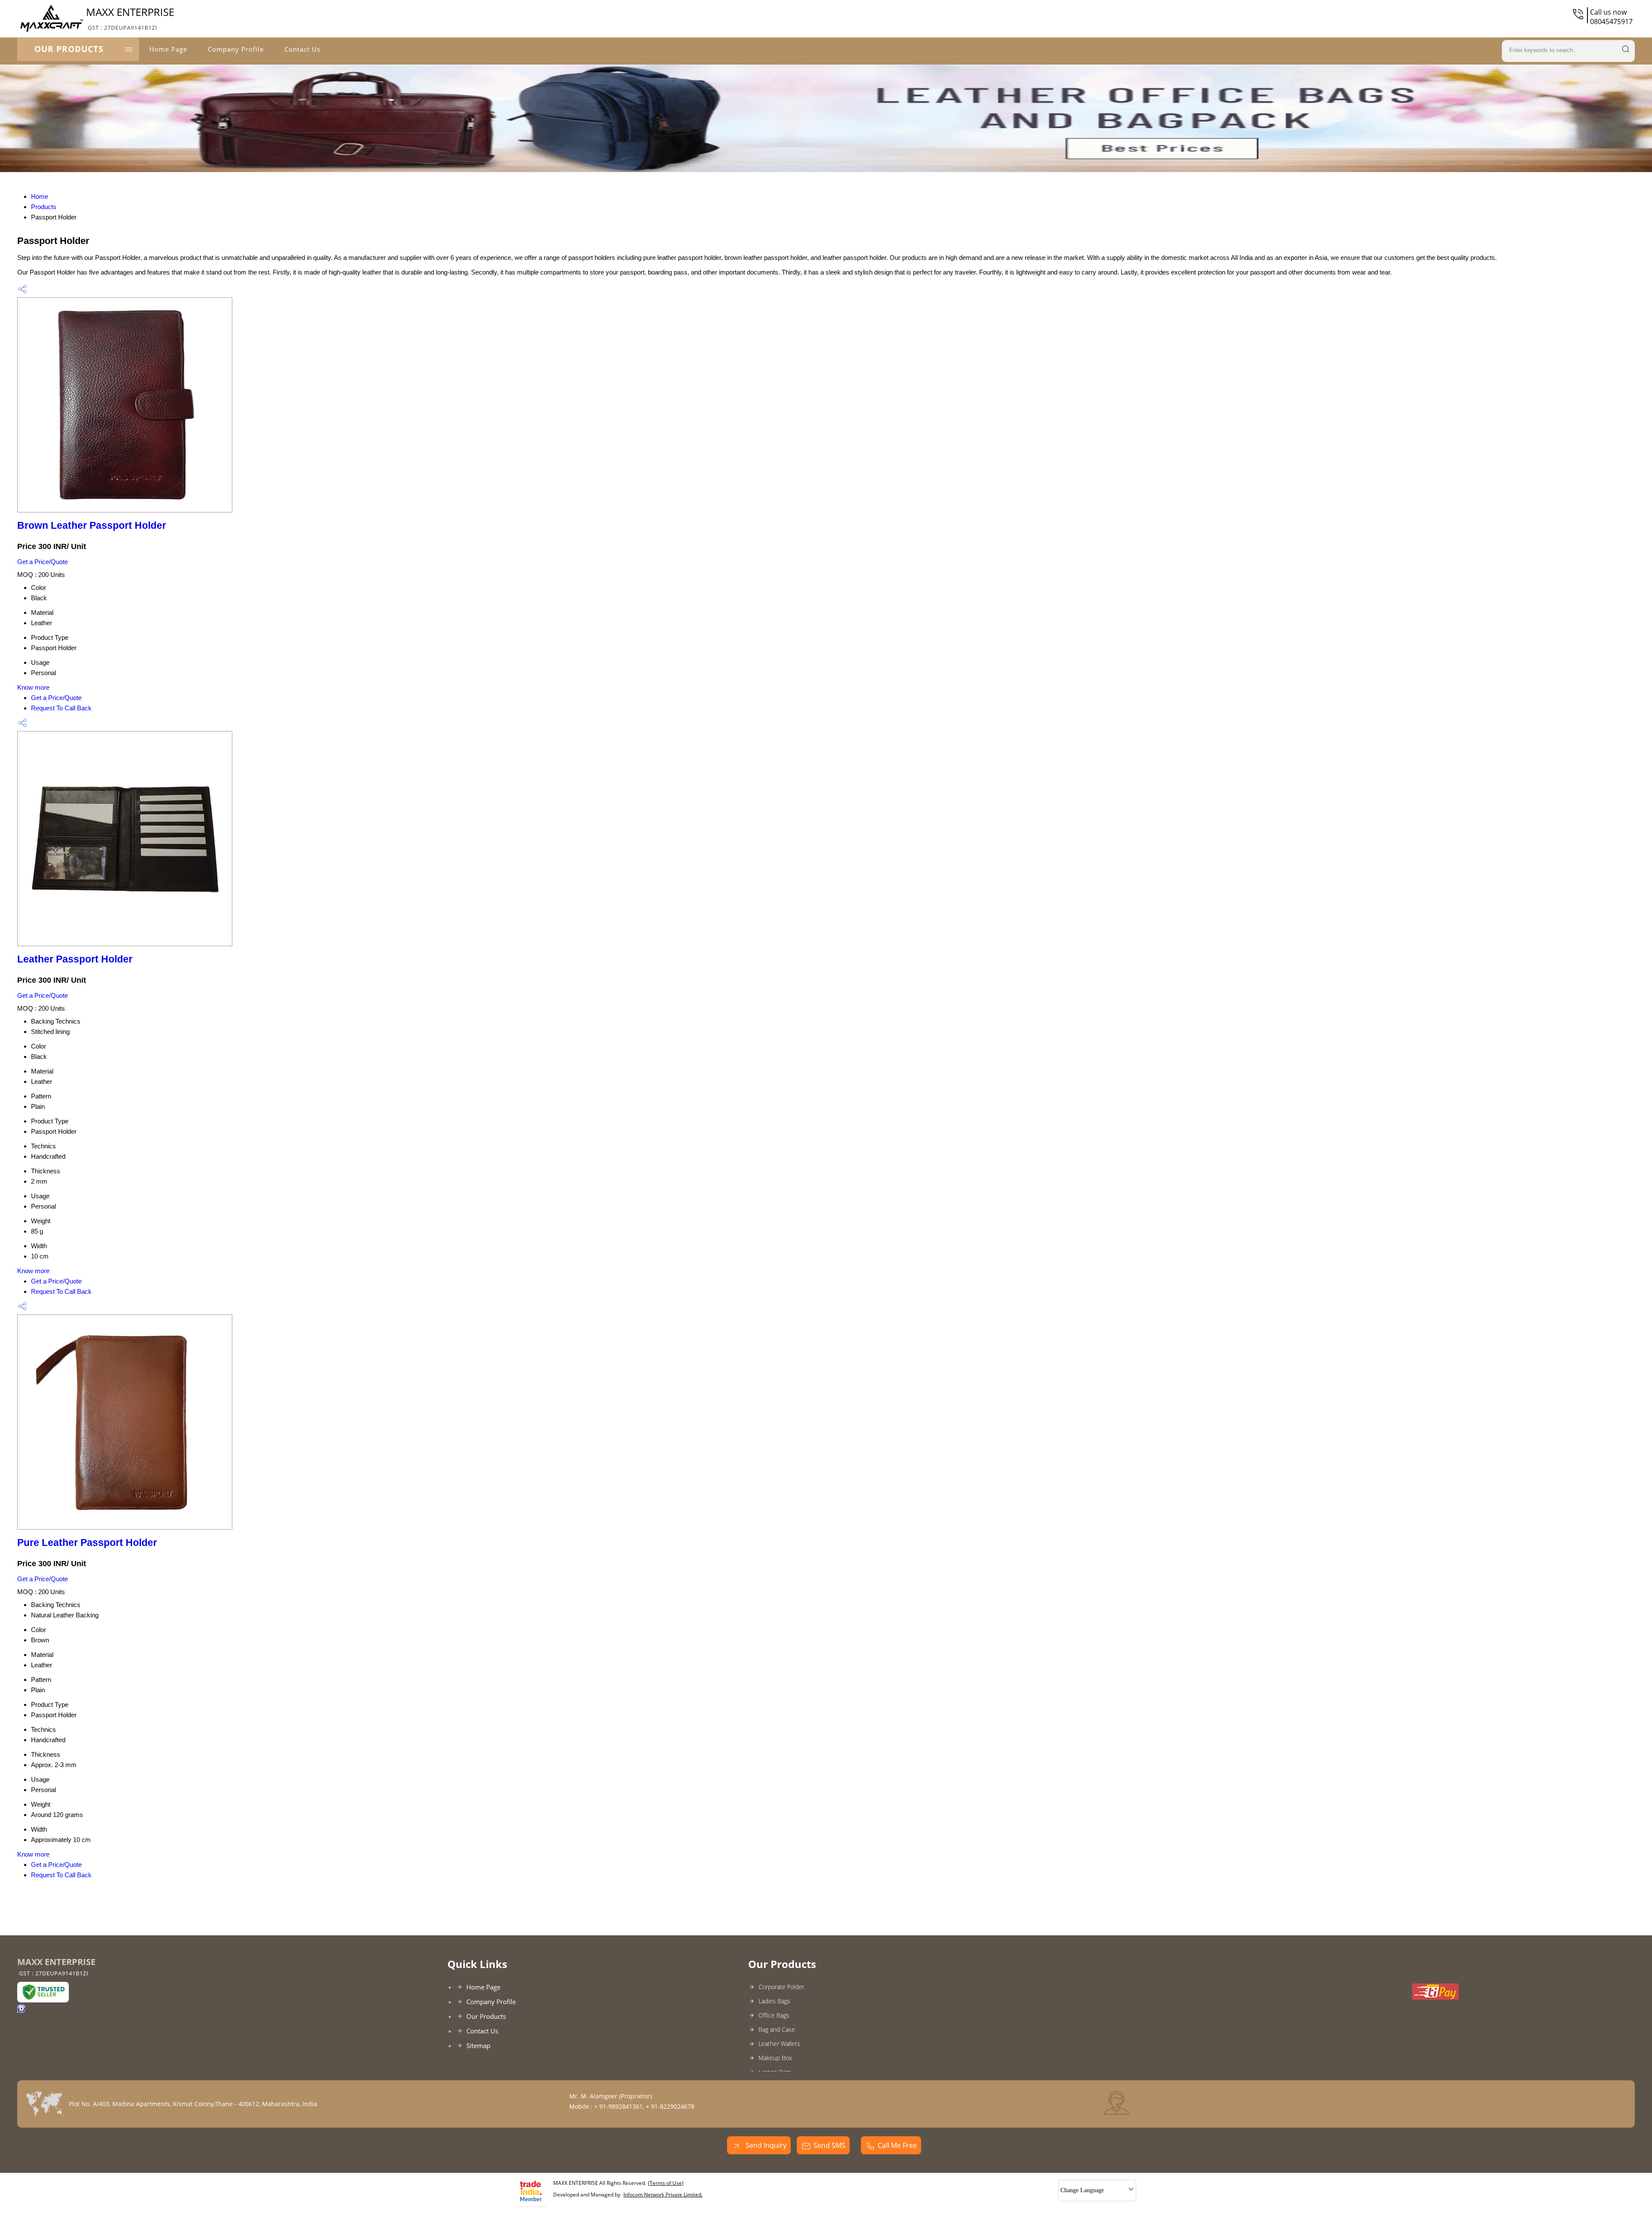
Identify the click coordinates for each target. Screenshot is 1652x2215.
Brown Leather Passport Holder (92, 526)
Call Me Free (897, 2145)
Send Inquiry (765, 2145)
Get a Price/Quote (43, 562)
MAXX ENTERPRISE (130, 18)
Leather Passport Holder (75, 959)
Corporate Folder (781, 1987)
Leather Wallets (779, 2044)
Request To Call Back (61, 708)
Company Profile (236, 49)
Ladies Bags (774, 2001)
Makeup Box (775, 2058)
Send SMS (829, 2145)
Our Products (69, 49)
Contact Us (302, 49)
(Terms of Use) (666, 2183)
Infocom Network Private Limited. (663, 2195)
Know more (33, 687)
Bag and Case (777, 2029)
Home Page (168, 49)
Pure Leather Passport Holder (87, 1543)
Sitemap (478, 2045)
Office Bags (774, 2015)
